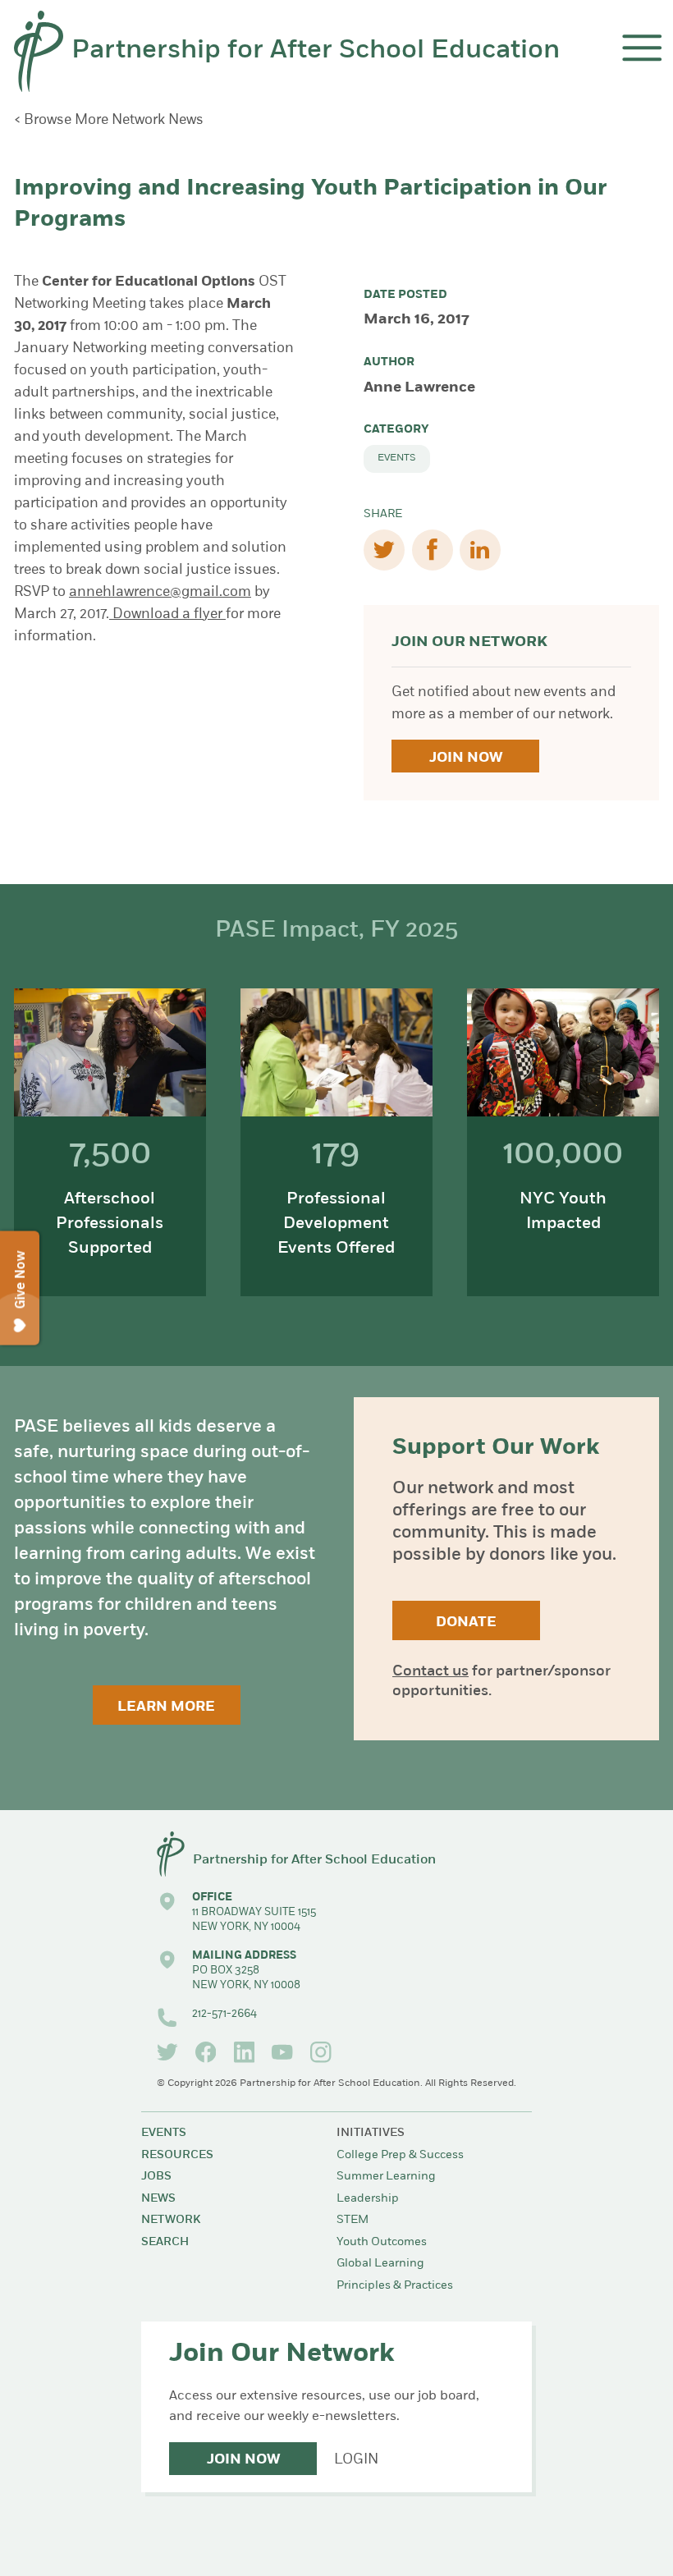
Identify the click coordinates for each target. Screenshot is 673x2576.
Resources (177, 2155)
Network (171, 2220)
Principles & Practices (395, 2286)
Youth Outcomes (382, 2242)
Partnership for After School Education (316, 51)
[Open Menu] (642, 48)
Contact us (430, 1672)
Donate (466, 1623)
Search (165, 2242)
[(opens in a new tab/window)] (167, 2052)
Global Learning (380, 2264)
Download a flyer (167, 614)
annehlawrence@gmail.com (160, 592)
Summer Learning (386, 2177)
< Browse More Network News (109, 120)
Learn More (166, 1707)
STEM (353, 2220)
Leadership (368, 2199)
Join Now (466, 758)
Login (356, 2460)
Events (397, 458)
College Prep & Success (400, 2155)
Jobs (156, 2177)
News (158, 2199)
